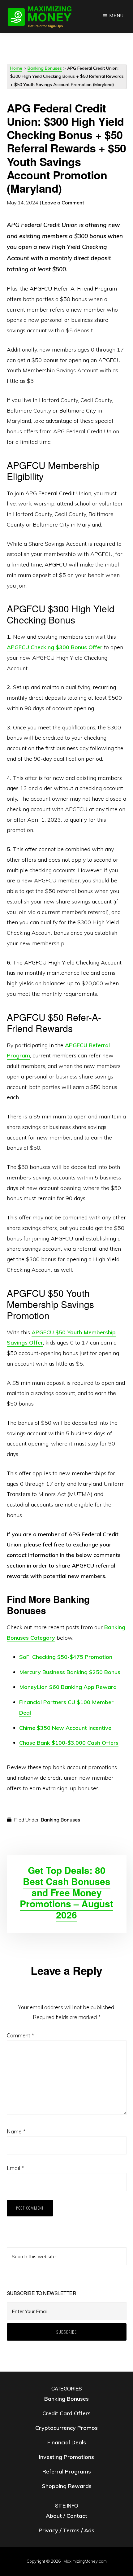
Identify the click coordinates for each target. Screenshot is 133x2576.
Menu (116, 16)
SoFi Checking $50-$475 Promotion (66, 1657)
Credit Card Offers (66, 2413)
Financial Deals (67, 2442)
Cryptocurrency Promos (66, 2428)
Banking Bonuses (45, 68)
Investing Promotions (66, 2457)
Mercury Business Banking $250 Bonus (70, 1672)
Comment (20, 2035)
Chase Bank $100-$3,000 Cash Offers (69, 1743)
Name (16, 2131)
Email (15, 2168)
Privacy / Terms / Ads (66, 2530)
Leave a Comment (63, 203)
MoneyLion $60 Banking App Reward (68, 1687)
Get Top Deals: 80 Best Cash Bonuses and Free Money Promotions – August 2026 (66, 1892)
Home (16, 68)
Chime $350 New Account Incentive (65, 1728)
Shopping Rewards (67, 2486)
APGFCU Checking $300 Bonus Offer (55, 647)
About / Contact (66, 2516)
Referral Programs (67, 2471)
